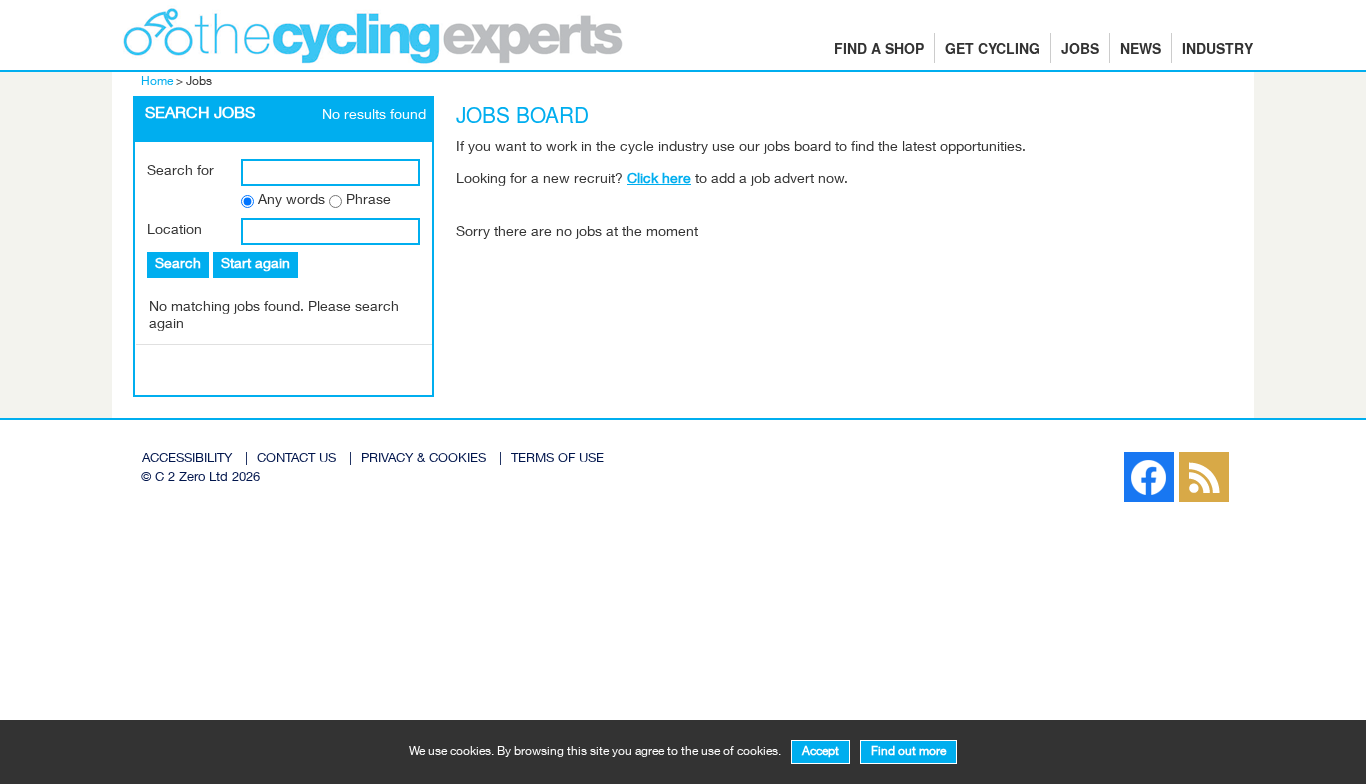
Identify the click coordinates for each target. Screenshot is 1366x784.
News (1140, 48)
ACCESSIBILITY (187, 459)
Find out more (908, 752)
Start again (255, 265)
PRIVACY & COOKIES (423, 459)
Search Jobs (200, 115)
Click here (659, 180)
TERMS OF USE (557, 459)
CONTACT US (296, 459)
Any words (291, 201)
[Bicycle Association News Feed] (1104, 457)
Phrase (368, 201)
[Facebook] (1114, 457)
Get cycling (992, 48)
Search (178, 265)
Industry (1217, 48)
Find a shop (879, 48)
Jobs (1080, 48)
